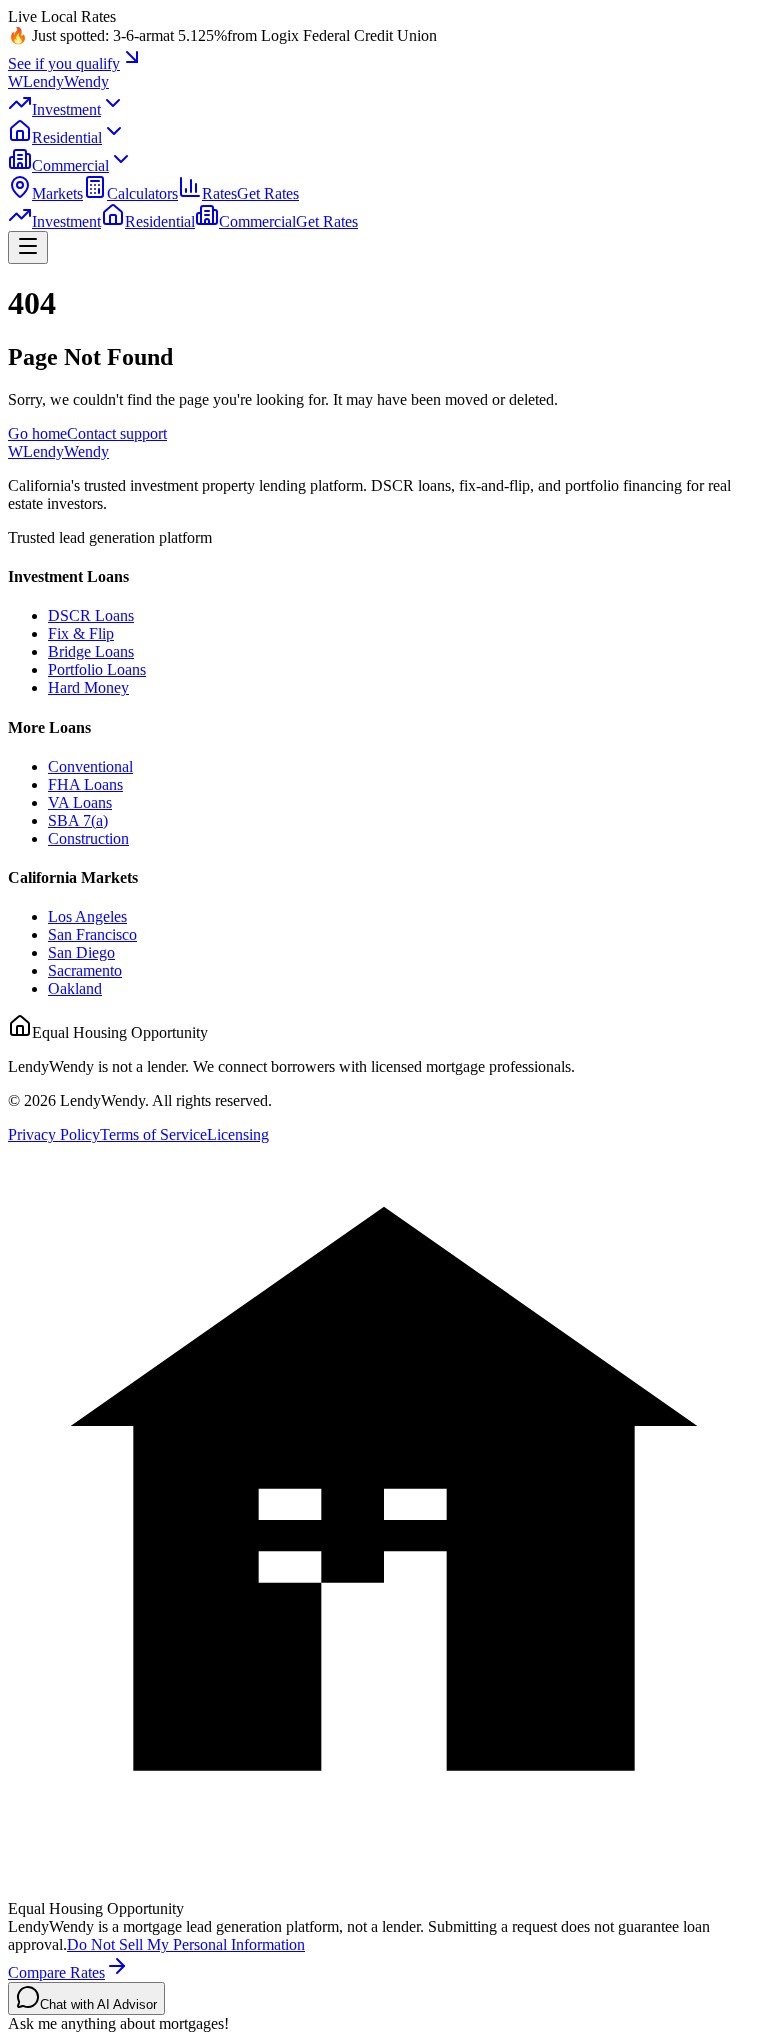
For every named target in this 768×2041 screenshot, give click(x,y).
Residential (67, 137)
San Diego (81, 952)
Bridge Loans (91, 651)
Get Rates (268, 193)
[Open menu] (28, 247)
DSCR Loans (91, 615)
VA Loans (80, 802)
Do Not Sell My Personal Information (186, 1944)
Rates (219, 193)
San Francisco (92, 934)
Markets (57, 193)
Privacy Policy (54, 1134)
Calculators (142, 193)
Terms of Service (153, 1134)
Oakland (75, 988)
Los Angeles (87, 916)
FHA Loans (85, 784)
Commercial (70, 165)
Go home (37, 433)
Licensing (238, 1134)
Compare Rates (56, 1972)
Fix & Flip (81, 633)
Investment (66, 109)
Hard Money (88, 687)
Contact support (117, 433)
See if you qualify (64, 63)
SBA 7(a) (78, 820)
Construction (88, 838)
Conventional (90, 766)
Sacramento (85, 970)
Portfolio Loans (97, 669)
